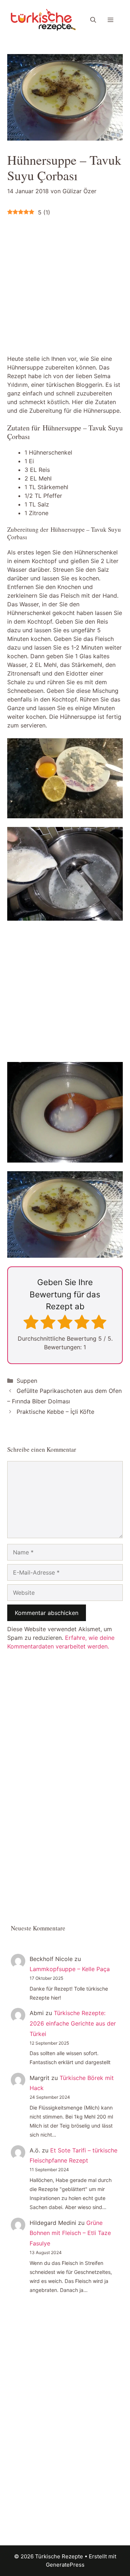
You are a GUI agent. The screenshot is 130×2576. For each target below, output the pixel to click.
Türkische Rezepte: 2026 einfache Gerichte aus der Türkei (73, 2023)
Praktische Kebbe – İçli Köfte (55, 1412)
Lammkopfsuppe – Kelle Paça (70, 1969)
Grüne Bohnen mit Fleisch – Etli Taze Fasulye (70, 2233)
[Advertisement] (65, 284)
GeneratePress (65, 2565)
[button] (93, 20)
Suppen (27, 1381)
